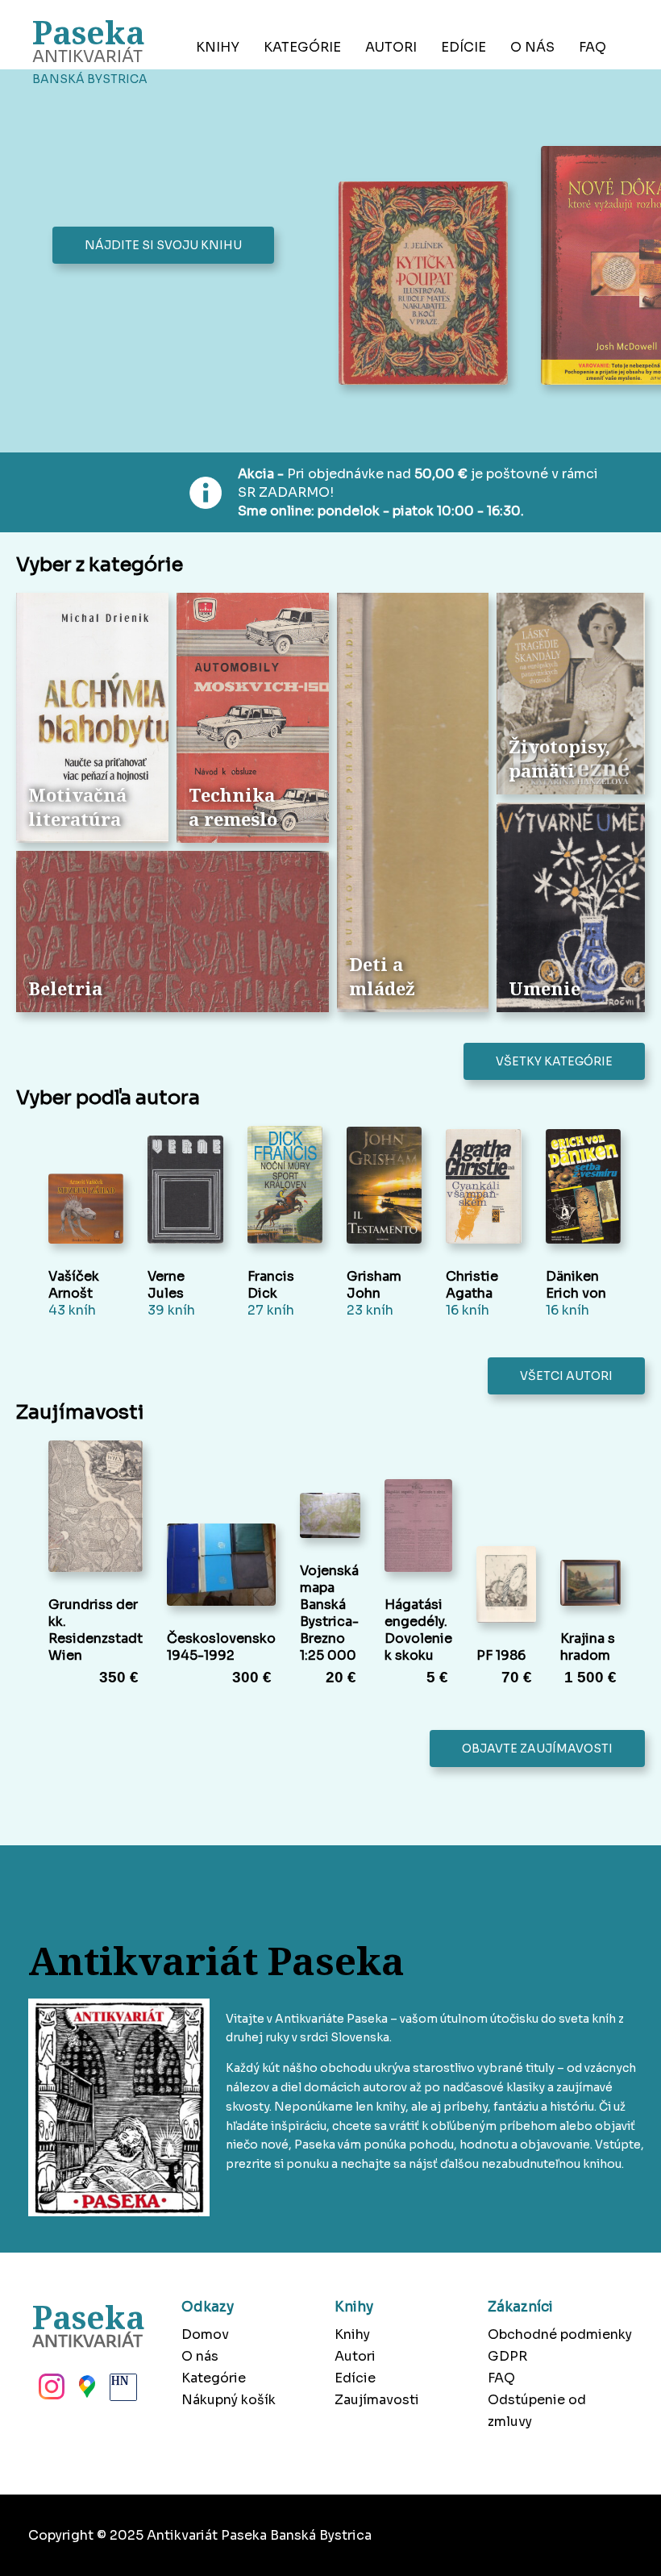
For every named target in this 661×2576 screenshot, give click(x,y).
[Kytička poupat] (428, 285)
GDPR (507, 2356)
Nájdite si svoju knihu (163, 245)
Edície (464, 47)
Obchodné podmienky (560, 2334)
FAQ (592, 47)
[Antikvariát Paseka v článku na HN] (122, 2391)
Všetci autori (566, 1376)
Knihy (218, 47)
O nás (532, 47)
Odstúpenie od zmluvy (537, 2411)
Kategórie (302, 47)
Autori (391, 47)
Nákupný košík (229, 2400)
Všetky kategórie (554, 1061)
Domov (205, 2334)
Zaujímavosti (377, 2400)
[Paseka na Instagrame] (50, 2391)
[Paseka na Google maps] (85, 2391)
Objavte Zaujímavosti (537, 1749)
